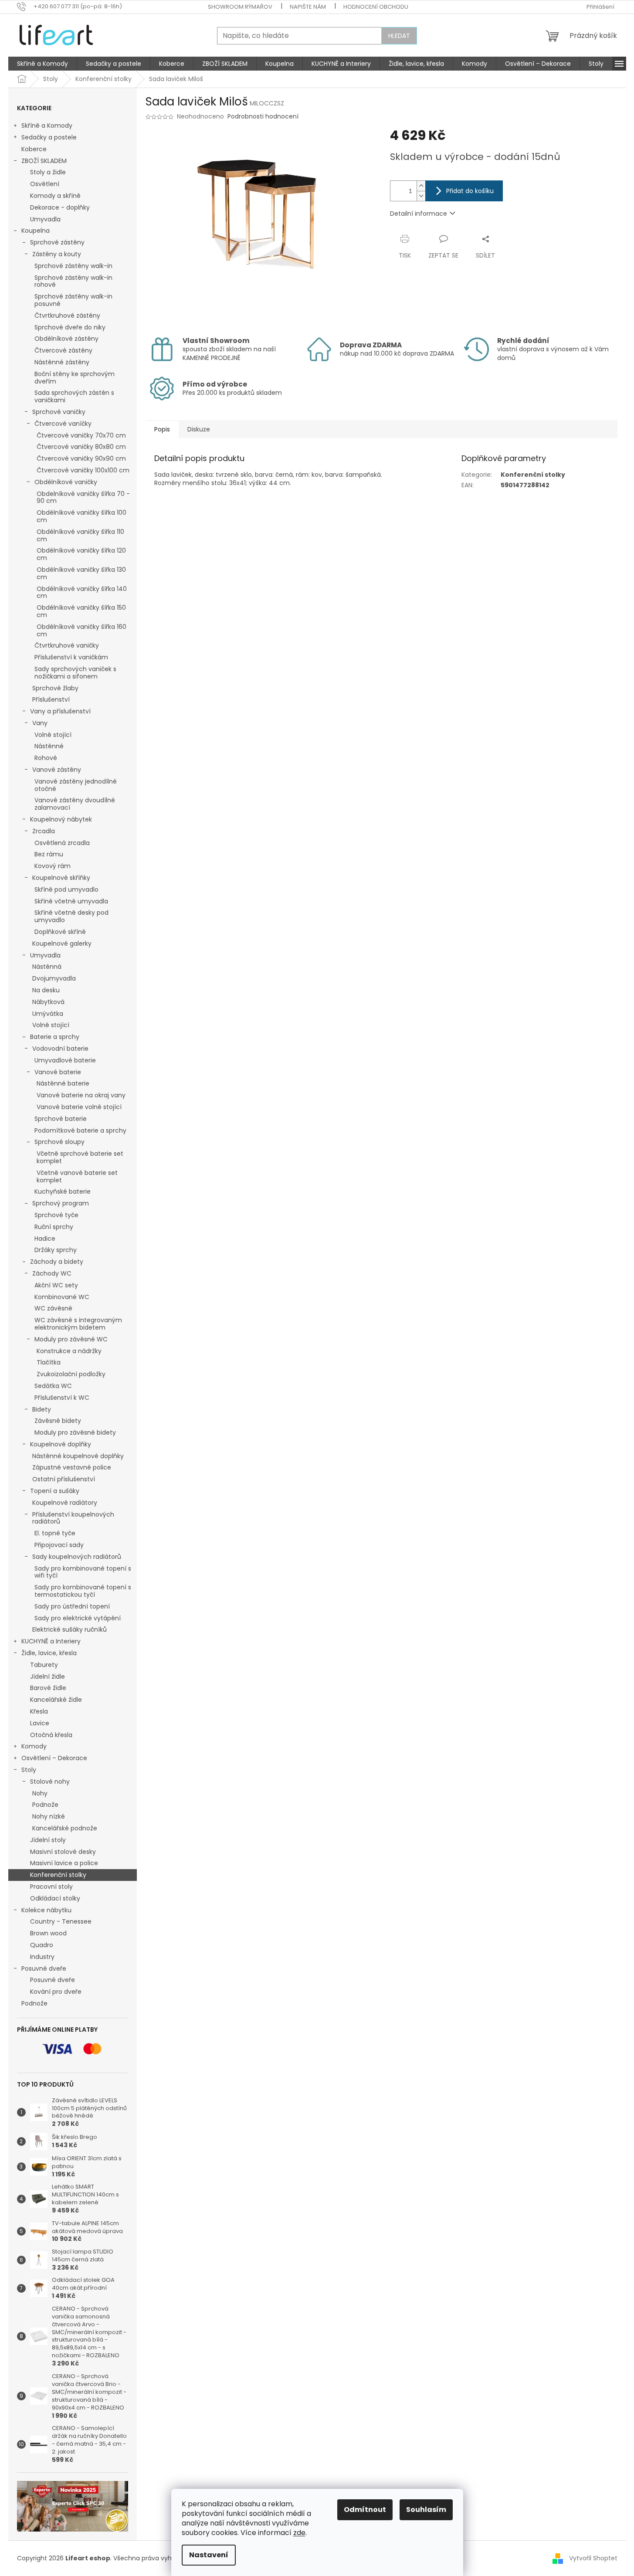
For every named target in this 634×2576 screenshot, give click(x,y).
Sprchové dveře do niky (70, 327)
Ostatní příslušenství (64, 1479)
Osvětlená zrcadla (62, 843)
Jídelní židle (47, 1677)
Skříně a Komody (47, 126)
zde (299, 2533)
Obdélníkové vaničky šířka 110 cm (80, 535)
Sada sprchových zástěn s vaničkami (74, 396)
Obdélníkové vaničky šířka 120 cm (81, 554)
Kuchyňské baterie (63, 1191)
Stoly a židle (48, 172)
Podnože (45, 1805)
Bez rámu (49, 854)
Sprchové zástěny (57, 242)
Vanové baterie (58, 1072)
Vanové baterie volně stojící (79, 1107)
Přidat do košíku (470, 191)
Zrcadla (44, 831)
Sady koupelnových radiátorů (77, 1557)
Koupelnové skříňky (61, 878)
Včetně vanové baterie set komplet (77, 1176)
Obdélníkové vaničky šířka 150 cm (81, 611)
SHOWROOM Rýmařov (240, 7)
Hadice (45, 1239)
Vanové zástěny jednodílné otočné (76, 785)
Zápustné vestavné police (72, 1467)
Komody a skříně (55, 196)
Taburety (44, 1665)
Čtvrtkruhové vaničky (67, 645)
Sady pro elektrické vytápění (78, 1618)
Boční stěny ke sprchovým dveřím (75, 378)
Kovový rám (53, 866)
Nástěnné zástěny (62, 362)
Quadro (42, 1945)
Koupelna (36, 231)
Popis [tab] (162, 429)
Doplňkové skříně (60, 932)
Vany (40, 723)
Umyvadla (45, 219)
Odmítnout (365, 2510)
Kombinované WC (62, 1297)
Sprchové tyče (56, 1215)
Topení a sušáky (55, 1491)
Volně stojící (53, 735)
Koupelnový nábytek (61, 819)
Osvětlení (45, 184)
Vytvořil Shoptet (593, 2558)
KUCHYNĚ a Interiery (51, 1641)
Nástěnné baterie (63, 1083)
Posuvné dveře (44, 1968)
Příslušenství (51, 699)
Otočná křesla (51, 1735)
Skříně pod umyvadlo (66, 889)
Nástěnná (47, 967)
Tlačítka (49, 1362)
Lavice (40, 1723)
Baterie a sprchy (55, 1037)
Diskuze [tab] (199, 429)
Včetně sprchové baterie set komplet (80, 1157)
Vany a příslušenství (60, 711)
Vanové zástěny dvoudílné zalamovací (75, 804)
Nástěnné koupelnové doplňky (78, 1456)
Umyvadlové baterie (65, 1060)
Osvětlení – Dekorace (54, 1758)
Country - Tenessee (61, 1921)
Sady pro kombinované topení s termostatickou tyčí (83, 1591)
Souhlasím (426, 2510)
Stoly (29, 1770)
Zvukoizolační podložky (71, 1374)
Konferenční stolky (58, 1875)
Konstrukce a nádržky (69, 1351)
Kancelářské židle (56, 1700)
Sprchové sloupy (59, 1142)
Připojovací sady (59, 1545)
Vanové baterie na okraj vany (81, 1095)
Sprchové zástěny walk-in (73, 266)
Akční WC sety (56, 1285)
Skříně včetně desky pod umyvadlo (71, 916)
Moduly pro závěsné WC (71, 1339)
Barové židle (48, 1688)
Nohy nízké (49, 1816)
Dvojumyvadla (54, 978)
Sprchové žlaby (55, 688)
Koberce (34, 149)
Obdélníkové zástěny (66, 339)
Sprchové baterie (61, 1119)
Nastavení (209, 2555)
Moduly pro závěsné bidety (75, 1432)
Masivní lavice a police (64, 1863)
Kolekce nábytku (46, 1910)
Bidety (42, 1409)
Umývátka (48, 1014)
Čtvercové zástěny (63, 350)
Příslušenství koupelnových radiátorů (73, 1518)
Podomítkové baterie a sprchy (80, 1130)
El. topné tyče (55, 1533)
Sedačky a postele (49, 137)
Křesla (39, 1711)
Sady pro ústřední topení (72, 1606)
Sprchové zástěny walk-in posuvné (73, 300)
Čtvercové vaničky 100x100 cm (83, 470)
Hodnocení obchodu (376, 7)
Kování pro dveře (56, 1992)
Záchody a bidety (57, 1262)
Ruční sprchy (54, 1227)
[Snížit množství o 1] (421, 196)
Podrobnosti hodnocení (263, 117)
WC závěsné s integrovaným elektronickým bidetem (78, 1324)
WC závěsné (53, 1308)
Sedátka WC (53, 1386)
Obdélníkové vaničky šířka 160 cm (81, 630)
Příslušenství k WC (62, 1398)
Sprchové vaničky (59, 412)
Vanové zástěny (57, 770)
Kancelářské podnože (65, 1828)
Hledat (399, 36)
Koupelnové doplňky (61, 1444)
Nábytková (48, 1002)
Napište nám (308, 7)
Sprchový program (61, 1203)
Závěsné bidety (58, 1421)
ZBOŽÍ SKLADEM (44, 161)
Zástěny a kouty (57, 254)
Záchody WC (52, 1273)
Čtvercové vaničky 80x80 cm (81, 447)
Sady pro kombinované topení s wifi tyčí (83, 1572)
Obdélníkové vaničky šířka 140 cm (82, 592)
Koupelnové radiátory (65, 1503)
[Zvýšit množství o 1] (421, 186)
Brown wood (48, 1933)
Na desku (46, 990)
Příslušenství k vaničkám (71, 657)
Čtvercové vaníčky (63, 424)
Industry (42, 1957)
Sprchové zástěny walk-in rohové (73, 281)
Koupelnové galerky (62, 944)
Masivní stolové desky (63, 1852)
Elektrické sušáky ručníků (70, 1629)
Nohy (40, 1793)
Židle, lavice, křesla (49, 1653)
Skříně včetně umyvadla (71, 901)
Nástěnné (49, 746)
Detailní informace (419, 214)
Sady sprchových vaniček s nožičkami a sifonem (75, 673)
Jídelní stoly (48, 1840)
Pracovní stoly (51, 1887)
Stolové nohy (50, 1782)
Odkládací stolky (55, 1898)
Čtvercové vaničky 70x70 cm (81, 435)
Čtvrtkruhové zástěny (67, 316)
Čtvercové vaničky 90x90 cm (81, 458)
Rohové (46, 758)
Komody (34, 1746)
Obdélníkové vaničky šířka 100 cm (81, 516)
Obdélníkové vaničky (66, 482)
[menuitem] (42, 64)
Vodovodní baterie (60, 1049)
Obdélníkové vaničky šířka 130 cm (81, 573)
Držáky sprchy (56, 1250)
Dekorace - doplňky (60, 207)
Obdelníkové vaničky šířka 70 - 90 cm (83, 497)
